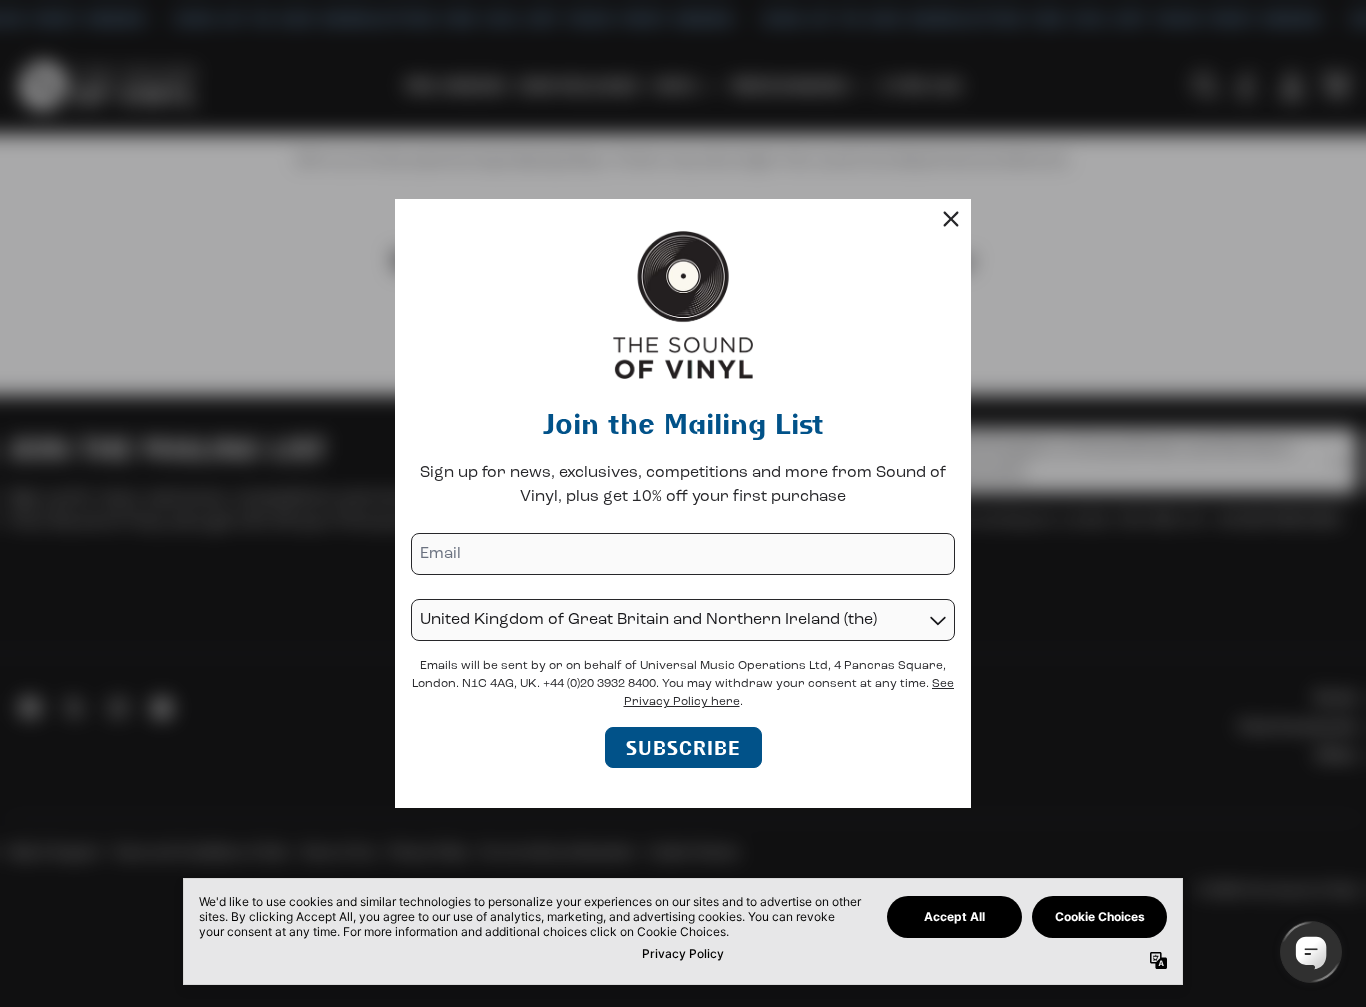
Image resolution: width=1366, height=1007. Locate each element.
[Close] (951, 219)
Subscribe (683, 747)
